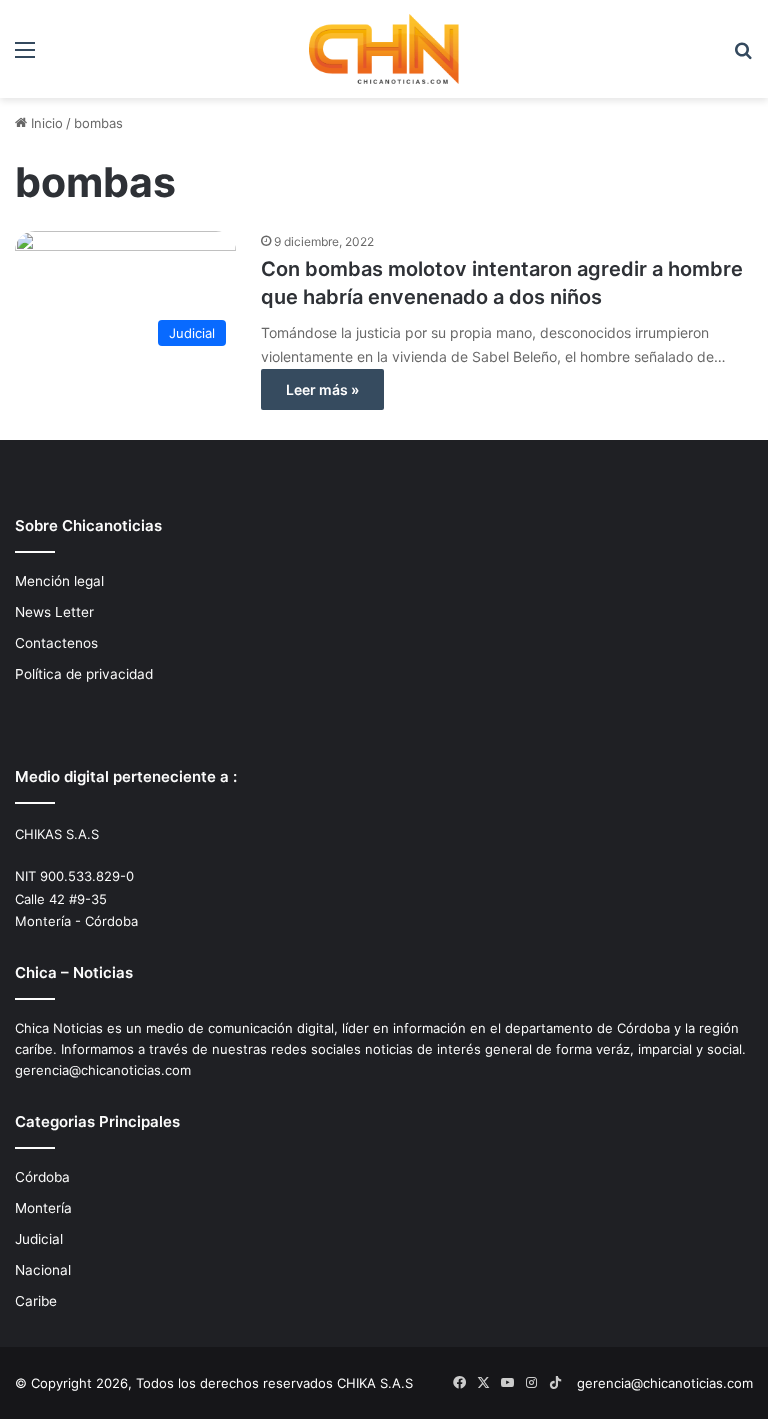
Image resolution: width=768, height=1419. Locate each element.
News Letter (54, 612)
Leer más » (322, 389)
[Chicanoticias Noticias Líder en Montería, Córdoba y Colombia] (384, 49)
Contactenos (56, 643)
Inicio (45, 123)
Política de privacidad (84, 674)
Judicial (39, 1239)
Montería (43, 1208)
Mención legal (59, 581)
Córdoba (42, 1177)
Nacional (43, 1270)
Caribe (36, 1301)
